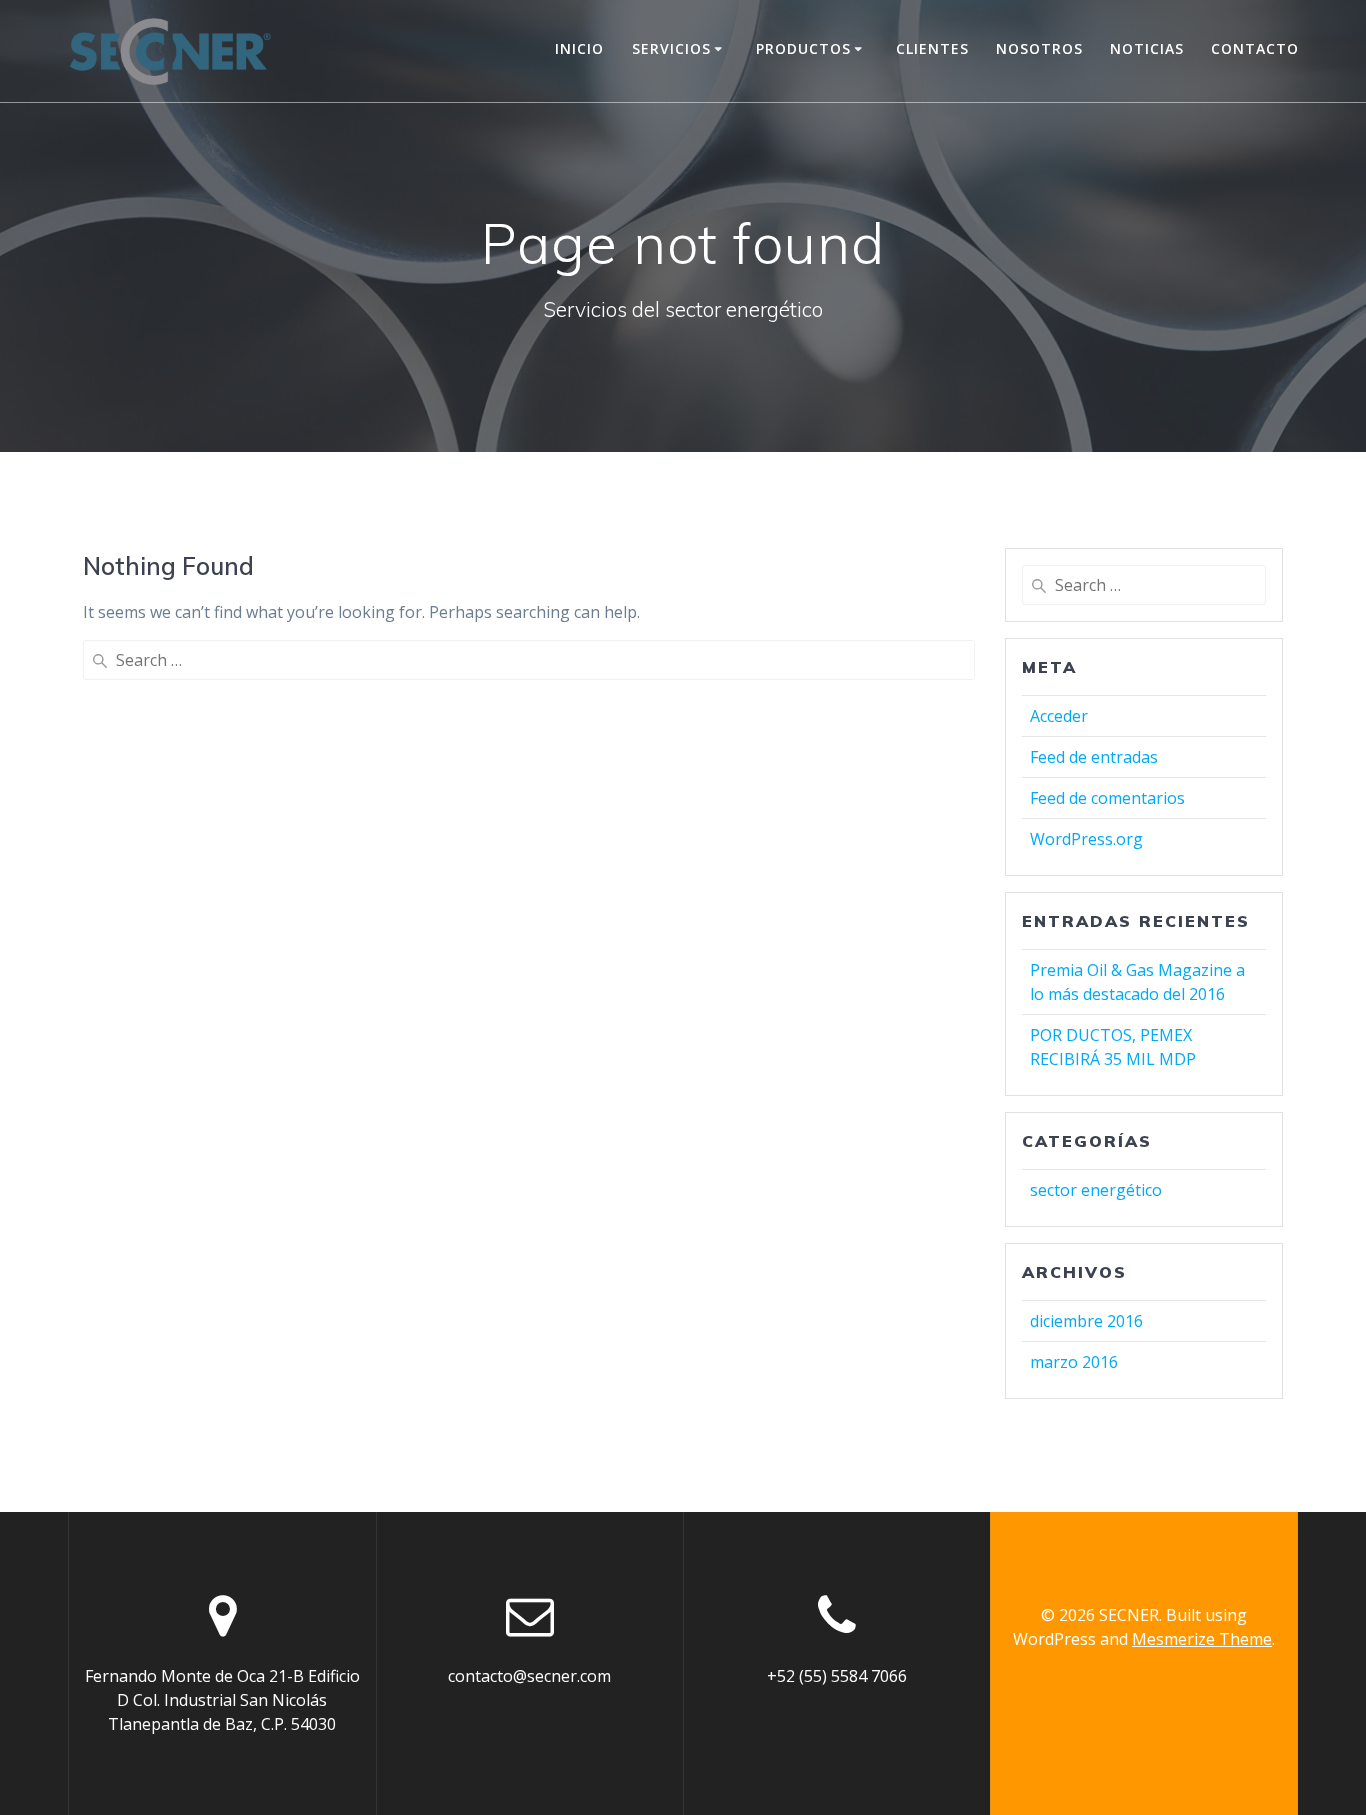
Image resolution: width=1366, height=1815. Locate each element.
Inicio (579, 48)
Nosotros (1039, 48)
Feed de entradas (1094, 757)
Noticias (1147, 48)
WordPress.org (1086, 839)
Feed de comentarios (1107, 798)
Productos (803, 48)
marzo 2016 (1074, 1362)
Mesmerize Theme (1202, 1639)
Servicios (671, 48)
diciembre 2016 (1086, 1321)
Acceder (1059, 716)
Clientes (932, 48)
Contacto (1255, 48)
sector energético (1096, 1190)
